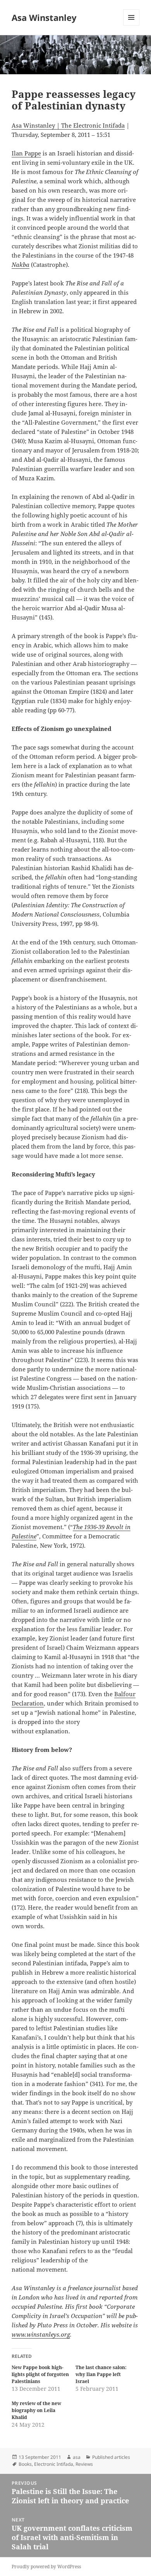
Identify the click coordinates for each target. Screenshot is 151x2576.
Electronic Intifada (54, 2464)
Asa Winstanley (44, 17)
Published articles (111, 2457)
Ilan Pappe (26, 153)
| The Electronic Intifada (90, 125)
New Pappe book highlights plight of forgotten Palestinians (40, 2374)
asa (77, 2457)
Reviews (84, 2464)
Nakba (21, 265)
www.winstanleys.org (41, 2334)
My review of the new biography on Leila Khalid (36, 2410)
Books (25, 2464)
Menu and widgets (131, 25)
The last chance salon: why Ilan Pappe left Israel (101, 2374)
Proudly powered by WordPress (46, 2567)
